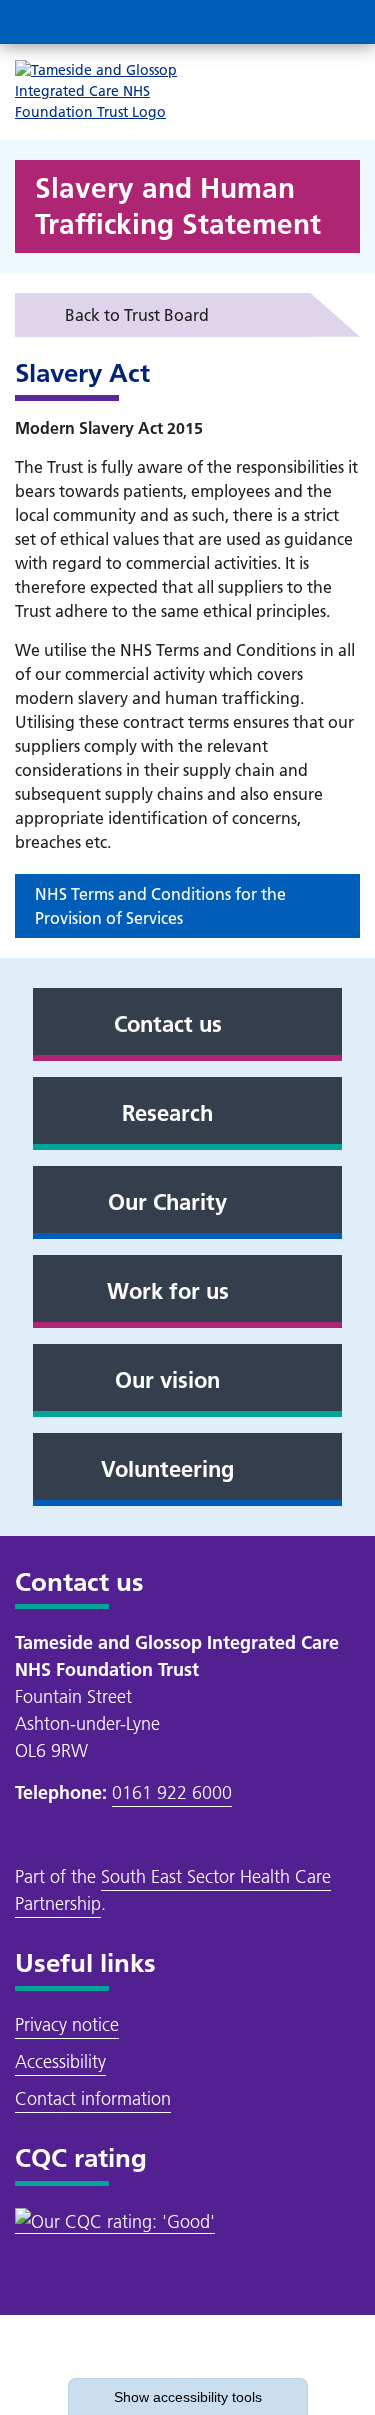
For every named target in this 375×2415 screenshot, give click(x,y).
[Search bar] (290, 22)
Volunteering (167, 1469)
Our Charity (167, 1202)
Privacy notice (67, 2024)
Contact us (168, 1024)
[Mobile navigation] (338, 22)
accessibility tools (188, 2397)
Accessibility (60, 2061)
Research (167, 1113)
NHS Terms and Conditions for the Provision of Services (160, 906)
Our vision (167, 1380)
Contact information (93, 2098)
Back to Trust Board (137, 315)
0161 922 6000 (172, 1792)
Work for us (168, 1291)
